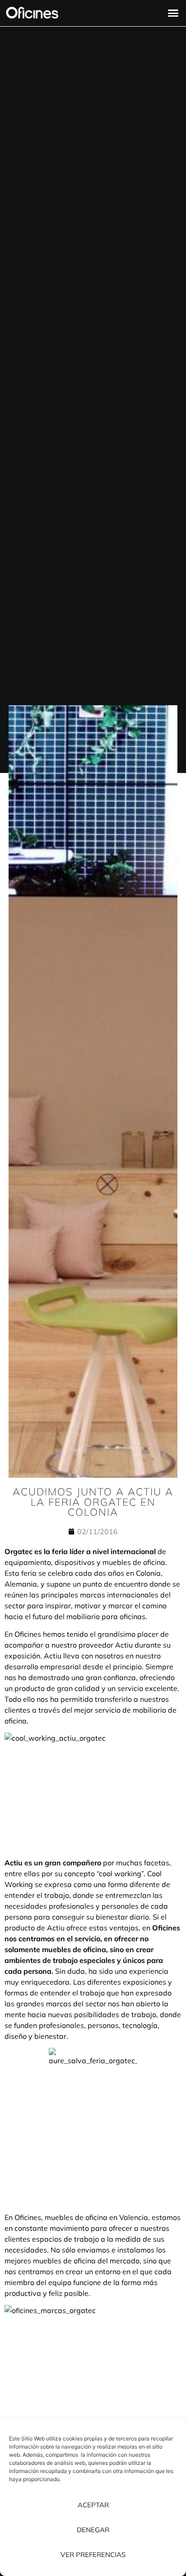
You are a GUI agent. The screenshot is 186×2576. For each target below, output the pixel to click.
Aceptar (93, 2505)
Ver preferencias (93, 2555)
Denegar (93, 2530)
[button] (173, 13)
